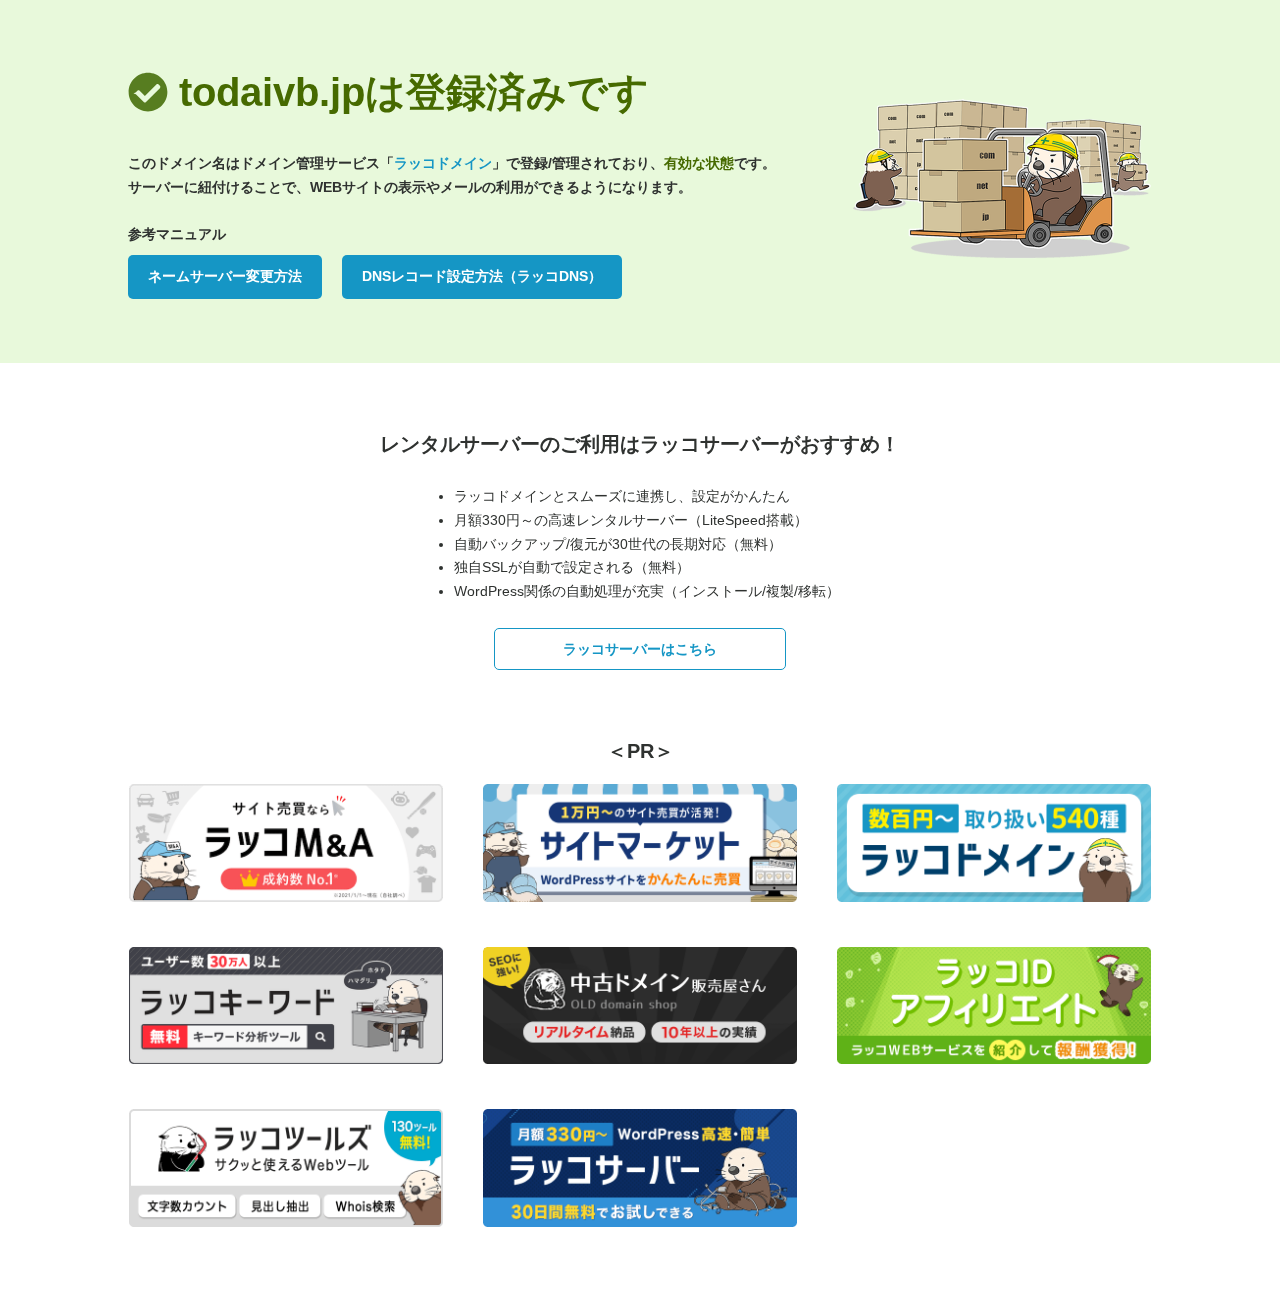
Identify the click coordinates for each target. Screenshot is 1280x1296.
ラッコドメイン (443, 163)
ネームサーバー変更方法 (225, 276)
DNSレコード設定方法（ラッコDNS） (482, 276)
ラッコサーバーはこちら (640, 649)
